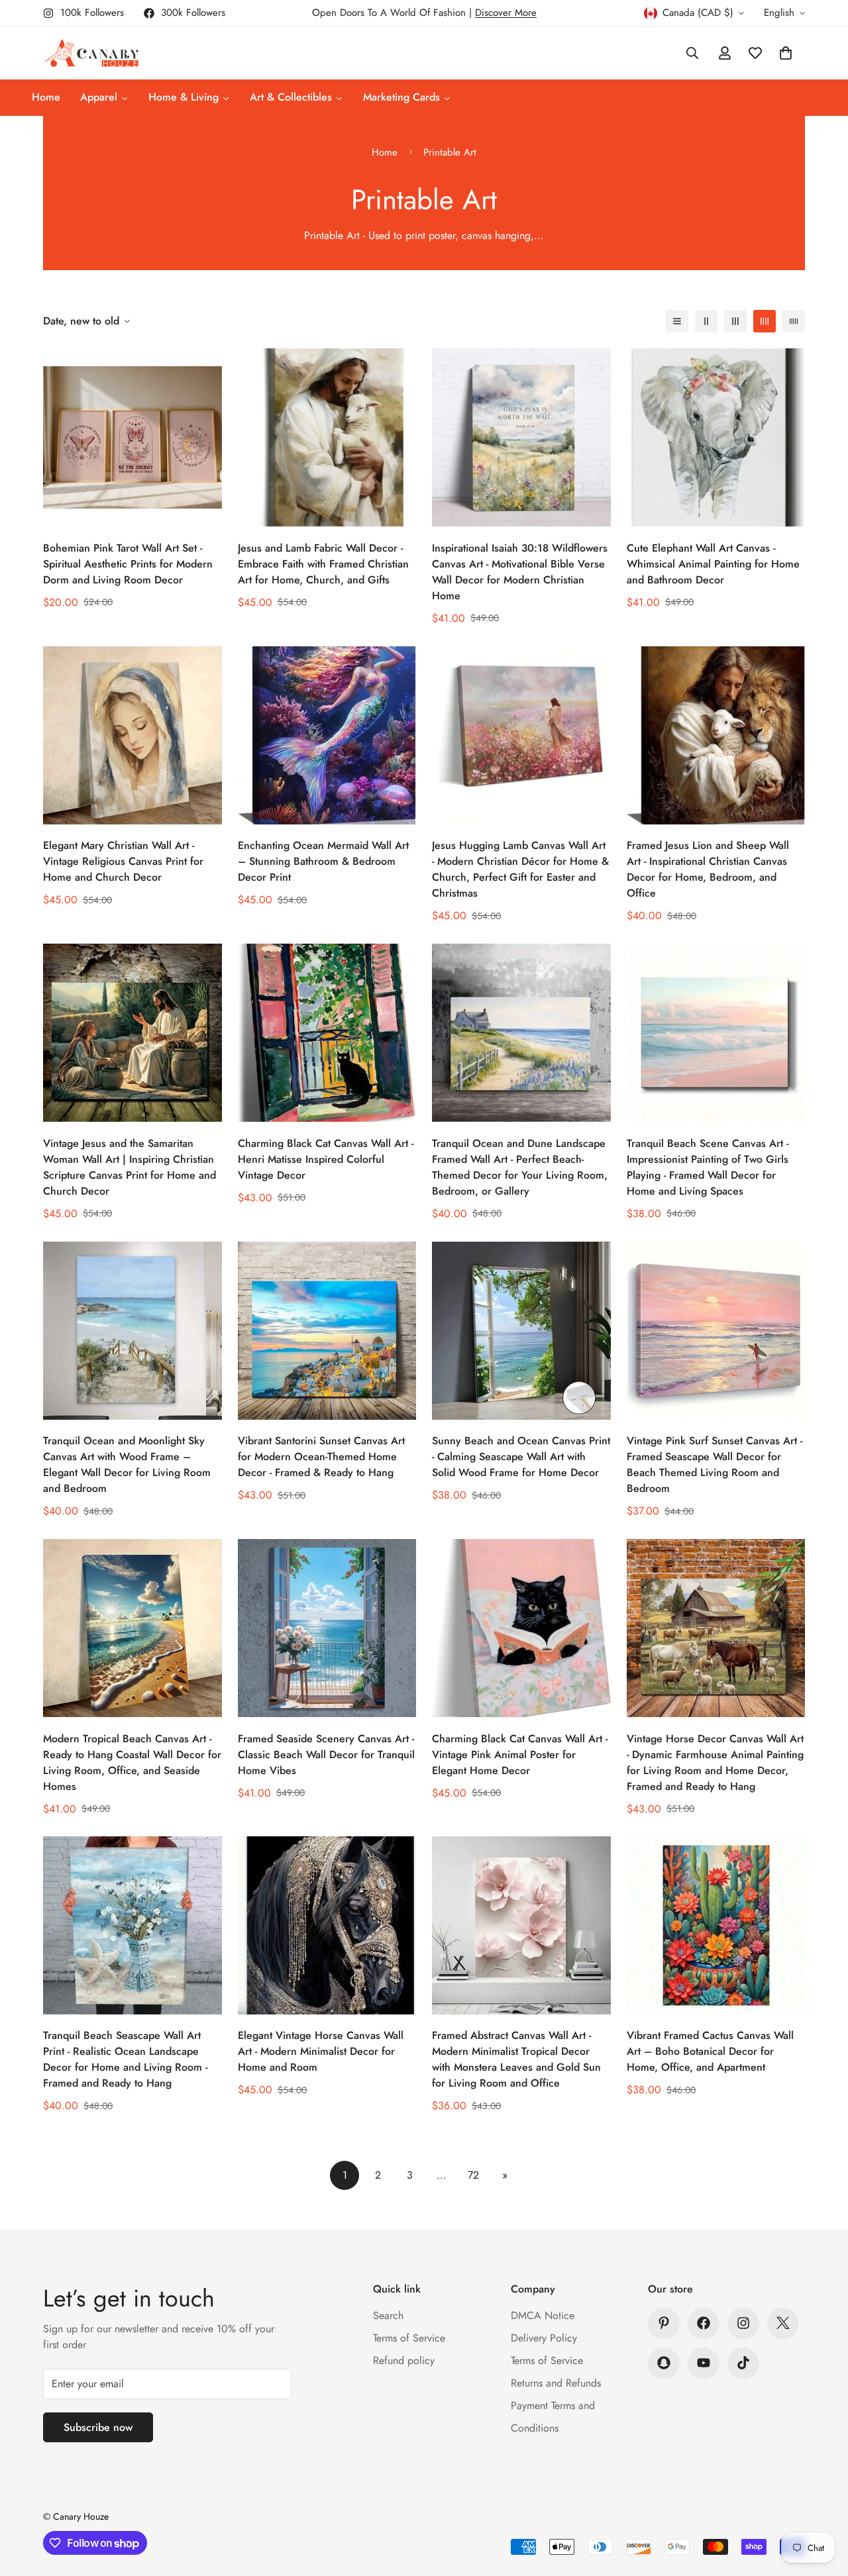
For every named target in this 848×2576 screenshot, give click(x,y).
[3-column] (735, 321)
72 (473, 2175)
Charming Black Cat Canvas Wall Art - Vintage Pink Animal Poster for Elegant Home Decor (520, 1754)
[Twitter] (783, 2323)
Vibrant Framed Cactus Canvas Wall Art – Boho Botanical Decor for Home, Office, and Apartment (710, 2052)
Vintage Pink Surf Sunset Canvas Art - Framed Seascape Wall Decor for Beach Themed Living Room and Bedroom (715, 1464)
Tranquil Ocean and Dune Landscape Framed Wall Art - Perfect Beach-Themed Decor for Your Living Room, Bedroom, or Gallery (520, 1167)
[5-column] (794, 321)
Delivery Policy (544, 2337)
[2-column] (706, 321)
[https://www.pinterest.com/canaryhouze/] (664, 2323)
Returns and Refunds (556, 2382)
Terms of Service (409, 2337)
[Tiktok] (743, 2363)
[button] (786, 53)
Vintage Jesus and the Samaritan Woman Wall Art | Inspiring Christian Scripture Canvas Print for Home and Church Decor (130, 1167)
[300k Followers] (704, 2323)
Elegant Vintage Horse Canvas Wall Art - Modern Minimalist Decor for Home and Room (321, 2052)
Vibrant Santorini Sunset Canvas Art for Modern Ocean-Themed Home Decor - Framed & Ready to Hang (321, 1457)
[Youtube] (704, 2363)
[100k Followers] (743, 2323)
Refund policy (404, 2360)
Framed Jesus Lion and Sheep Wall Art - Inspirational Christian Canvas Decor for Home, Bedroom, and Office (708, 869)
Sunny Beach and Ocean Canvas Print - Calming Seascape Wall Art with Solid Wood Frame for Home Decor (521, 1457)
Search (388, 2315)
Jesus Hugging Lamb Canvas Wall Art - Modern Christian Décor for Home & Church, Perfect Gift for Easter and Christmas (520, 869)
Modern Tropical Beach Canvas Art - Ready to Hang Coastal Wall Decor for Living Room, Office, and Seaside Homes (132, 1762)
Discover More (506, 13)
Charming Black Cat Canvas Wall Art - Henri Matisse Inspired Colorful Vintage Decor (326, 1159)
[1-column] (677, 321)
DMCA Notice (543, 2315)
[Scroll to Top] (822, 2504)
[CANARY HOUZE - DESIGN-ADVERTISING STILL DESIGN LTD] (91, 53)
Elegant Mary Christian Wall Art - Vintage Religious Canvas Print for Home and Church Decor (123, 861)
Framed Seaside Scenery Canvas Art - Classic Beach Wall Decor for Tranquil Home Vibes (326, 1754)
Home (385, 152)
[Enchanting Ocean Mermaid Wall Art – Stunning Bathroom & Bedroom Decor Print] (327, 735)
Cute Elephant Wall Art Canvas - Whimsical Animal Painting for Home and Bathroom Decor (713, 564)
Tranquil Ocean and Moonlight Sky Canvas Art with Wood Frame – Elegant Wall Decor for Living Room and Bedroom (127, 1464)
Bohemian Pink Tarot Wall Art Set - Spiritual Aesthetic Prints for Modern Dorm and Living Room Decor (128, 564)
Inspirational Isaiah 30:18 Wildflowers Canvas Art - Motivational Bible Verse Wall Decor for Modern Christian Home (520, 572)
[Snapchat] (664, 2363)
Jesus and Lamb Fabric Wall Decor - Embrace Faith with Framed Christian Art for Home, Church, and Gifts (323, 564)
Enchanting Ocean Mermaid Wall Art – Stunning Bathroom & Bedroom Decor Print (323, 861)
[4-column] (765, 321)
